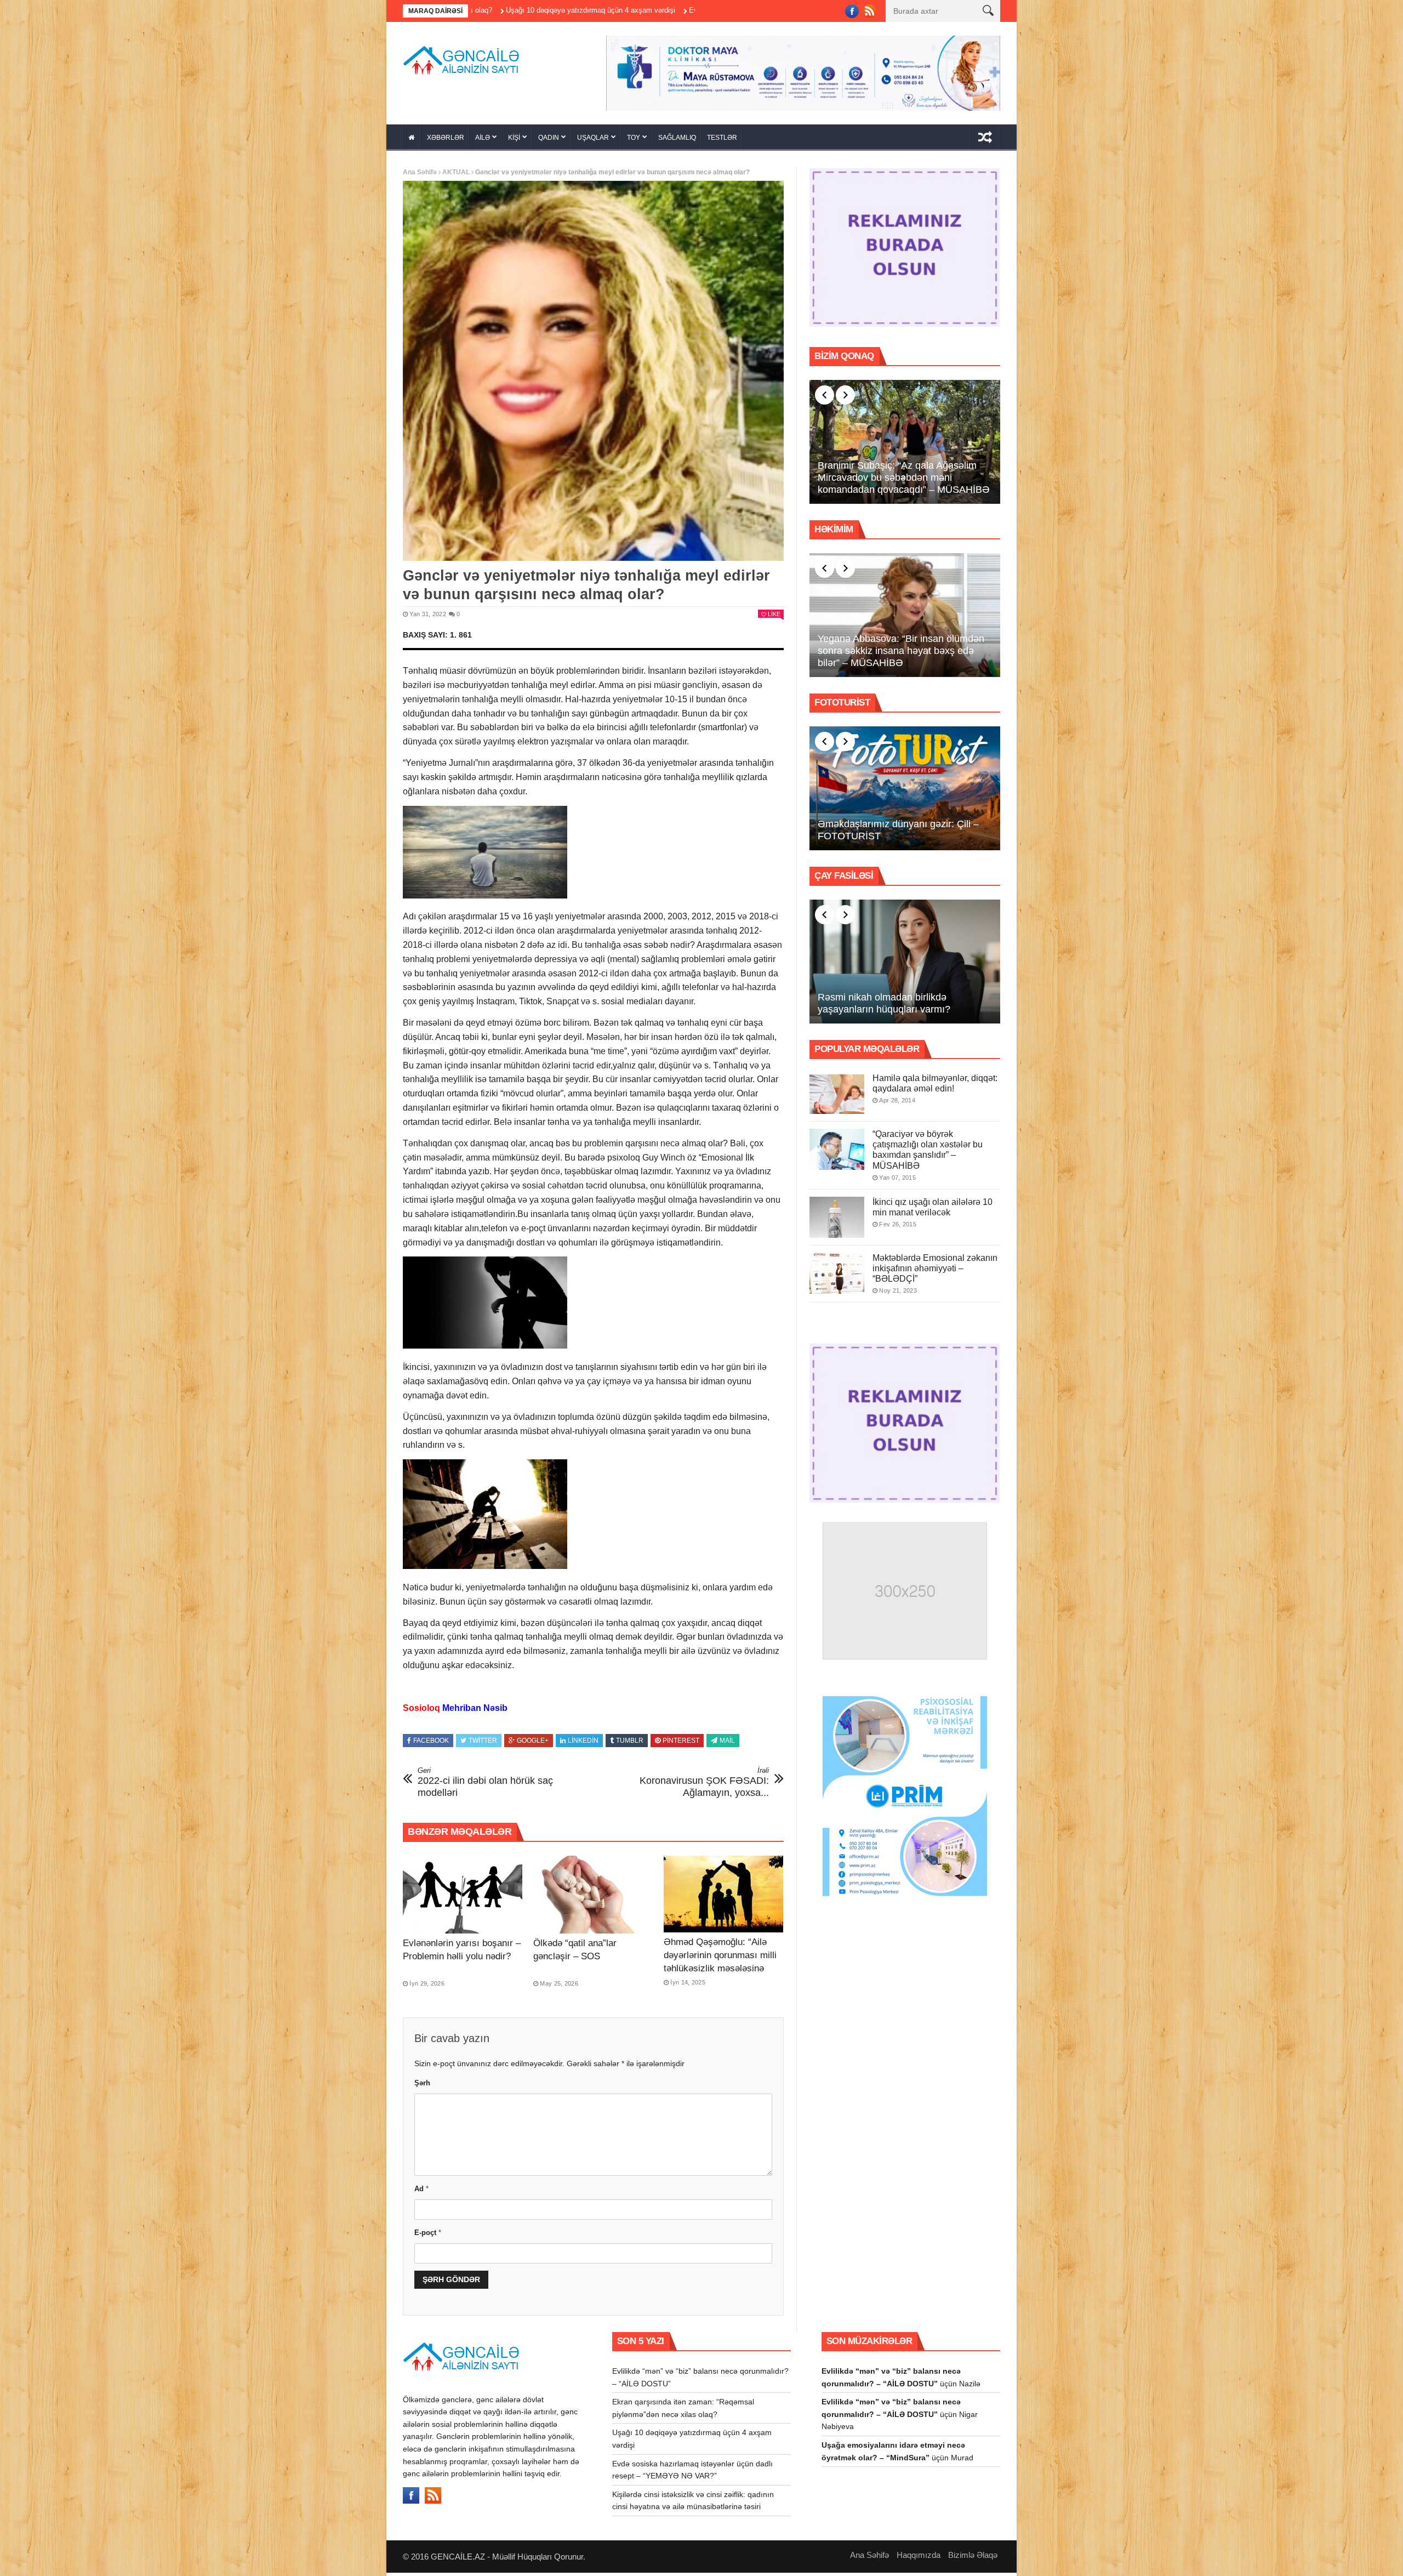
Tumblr (630, 1744)
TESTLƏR (722, 141)
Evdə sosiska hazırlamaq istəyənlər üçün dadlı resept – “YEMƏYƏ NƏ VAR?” (607, 10)
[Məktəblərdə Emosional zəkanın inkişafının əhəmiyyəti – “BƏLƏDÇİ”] (837, 1276)
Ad (421, 2192)
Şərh (422, 2086)
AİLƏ (483, 141)
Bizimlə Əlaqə (973, 2558)
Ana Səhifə (420, 176)
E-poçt (428, 2236)
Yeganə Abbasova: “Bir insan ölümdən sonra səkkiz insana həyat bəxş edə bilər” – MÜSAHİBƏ (901, 654)
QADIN (549, 141)
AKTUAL (456, 176)
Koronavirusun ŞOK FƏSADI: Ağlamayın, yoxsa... (704, 1786)
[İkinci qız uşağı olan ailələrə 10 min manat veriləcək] (837, 1221)
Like (774, 618)
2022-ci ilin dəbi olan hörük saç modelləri (485, 1786)
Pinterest (681, 1744)
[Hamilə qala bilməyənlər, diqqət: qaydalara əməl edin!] (837, 1097)
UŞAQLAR (593, 141)
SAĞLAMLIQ (677, 141)
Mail (727, 1744)
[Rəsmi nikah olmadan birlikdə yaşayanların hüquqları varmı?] (905, 965)
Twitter (483, 1744)
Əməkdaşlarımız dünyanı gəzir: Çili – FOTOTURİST (898, 834)
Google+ (533, 1744)
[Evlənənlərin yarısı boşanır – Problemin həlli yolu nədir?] (463, 1898)
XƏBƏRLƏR (446, 141)
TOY (634, 141)
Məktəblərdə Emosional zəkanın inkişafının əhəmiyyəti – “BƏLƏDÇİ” (935, 1272)
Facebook (431, 1744)
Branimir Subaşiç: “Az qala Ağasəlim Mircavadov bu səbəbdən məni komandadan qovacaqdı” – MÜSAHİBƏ (904, 481)
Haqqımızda (919, 2558)
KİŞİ (514, 141)
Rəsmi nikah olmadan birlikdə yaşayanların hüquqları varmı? (884, 1007)
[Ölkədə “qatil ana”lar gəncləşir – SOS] (593, 1898)
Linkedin (583, 1744)
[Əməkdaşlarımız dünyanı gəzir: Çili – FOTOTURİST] (905, 792)
